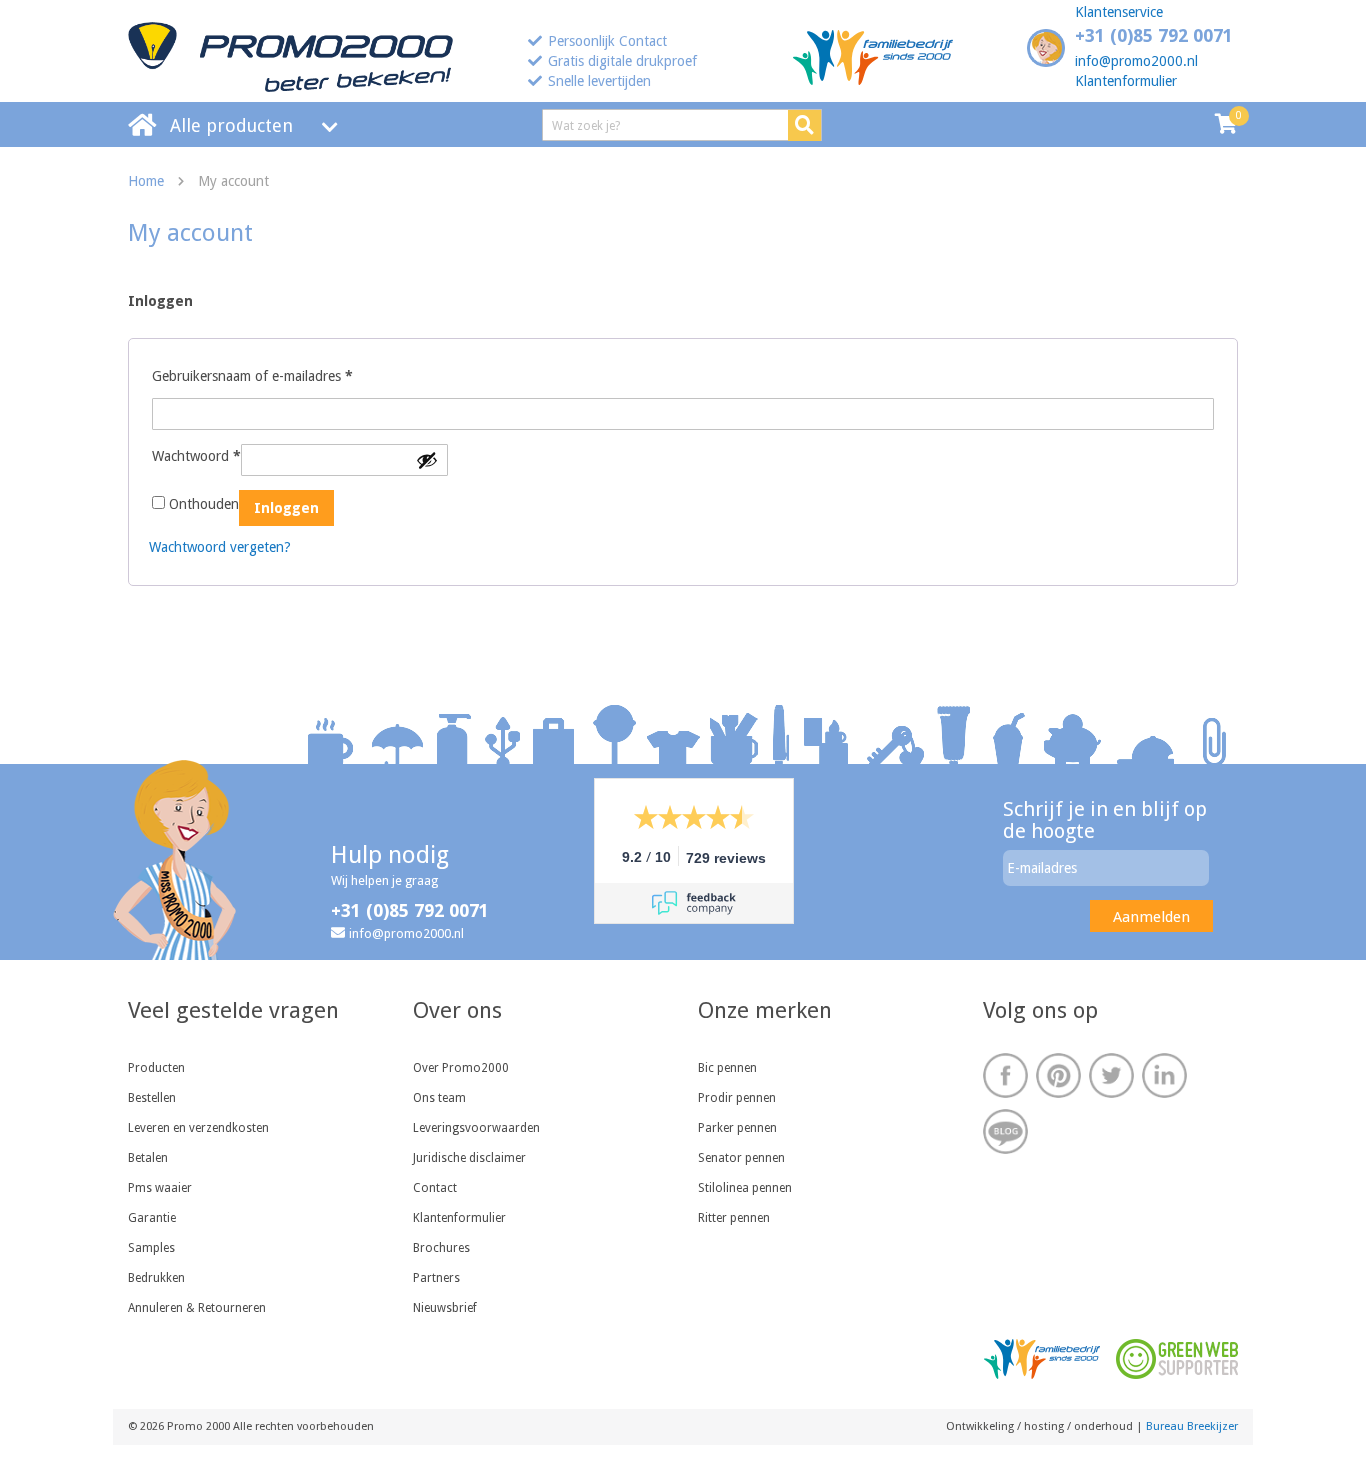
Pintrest (1058, 1075)
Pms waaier (160, 1188)
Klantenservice (1119, 12)
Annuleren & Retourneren (197, 1308)
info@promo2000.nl (1136, 61)
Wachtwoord (196, 455)
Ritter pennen (734, 1218)
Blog (1005, 1131)
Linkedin (1164, 1075)
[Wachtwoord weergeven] (427, 460)
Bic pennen (727, 1068)
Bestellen (152, 1098)
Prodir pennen (737, 1098)
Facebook (1005, 1075)
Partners (436, 1278)
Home (146, 181)
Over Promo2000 (461, 1068)
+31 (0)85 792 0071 (1154, 35)
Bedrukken (156, 1278)
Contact (435, 1188)
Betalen (148, 1158)
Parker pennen (737, 1128)
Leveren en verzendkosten (198, 1128)
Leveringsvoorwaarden (476, 1128)
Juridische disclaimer (469, 1158)
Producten (156, 1068)
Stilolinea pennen (745, 1188)
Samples (151, 1248)
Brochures (441, 1248)
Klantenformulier (1126, 81)
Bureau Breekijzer (1192, 1426)
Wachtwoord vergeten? (220, 547)
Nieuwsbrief (445, 1308)
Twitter (1111, 1075)
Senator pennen (741, 1158)
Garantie (152, 1218)
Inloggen (286, 508)
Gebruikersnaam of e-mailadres (252, 375)
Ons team (439, 1098)
